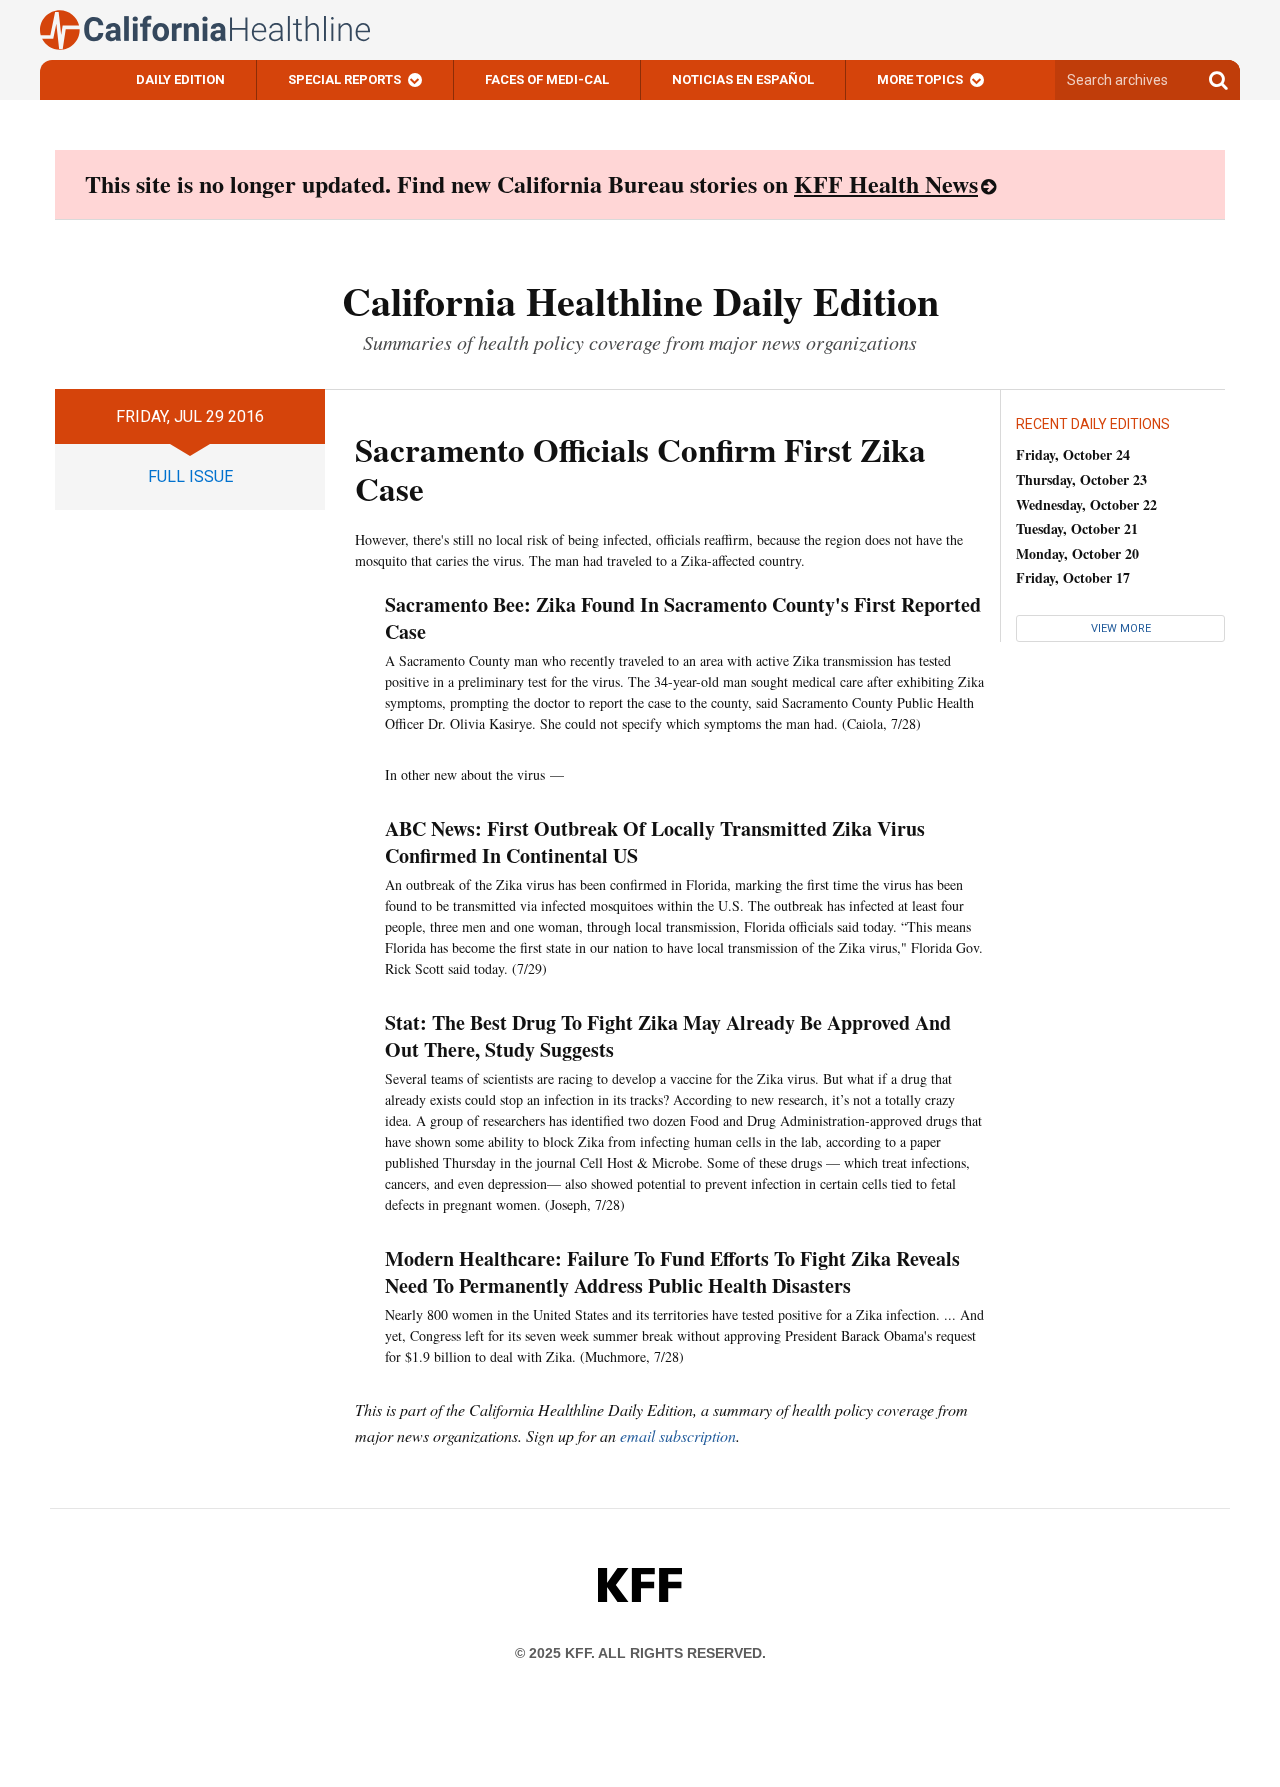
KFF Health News (886, 183)
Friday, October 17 (1073, 577)
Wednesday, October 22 (1086, 504)
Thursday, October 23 (1081, 479)
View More (1121, 628)
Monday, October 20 (1077, 553)
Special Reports (344, 79)
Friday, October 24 (1073, 454)
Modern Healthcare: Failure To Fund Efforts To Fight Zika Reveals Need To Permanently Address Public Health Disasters (672, 1272)
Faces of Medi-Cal (547, 79)
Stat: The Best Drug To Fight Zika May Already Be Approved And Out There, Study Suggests (668, 1036)
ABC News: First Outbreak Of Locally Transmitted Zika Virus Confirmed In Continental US (655, 842)
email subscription (678, 1435)
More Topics (920, 79)
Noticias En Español (743, 79)
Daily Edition (180, 79)
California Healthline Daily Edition (640, 300)
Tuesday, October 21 (1077, 528)
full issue (190, 476)
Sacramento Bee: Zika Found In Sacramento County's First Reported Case (683, 618)
